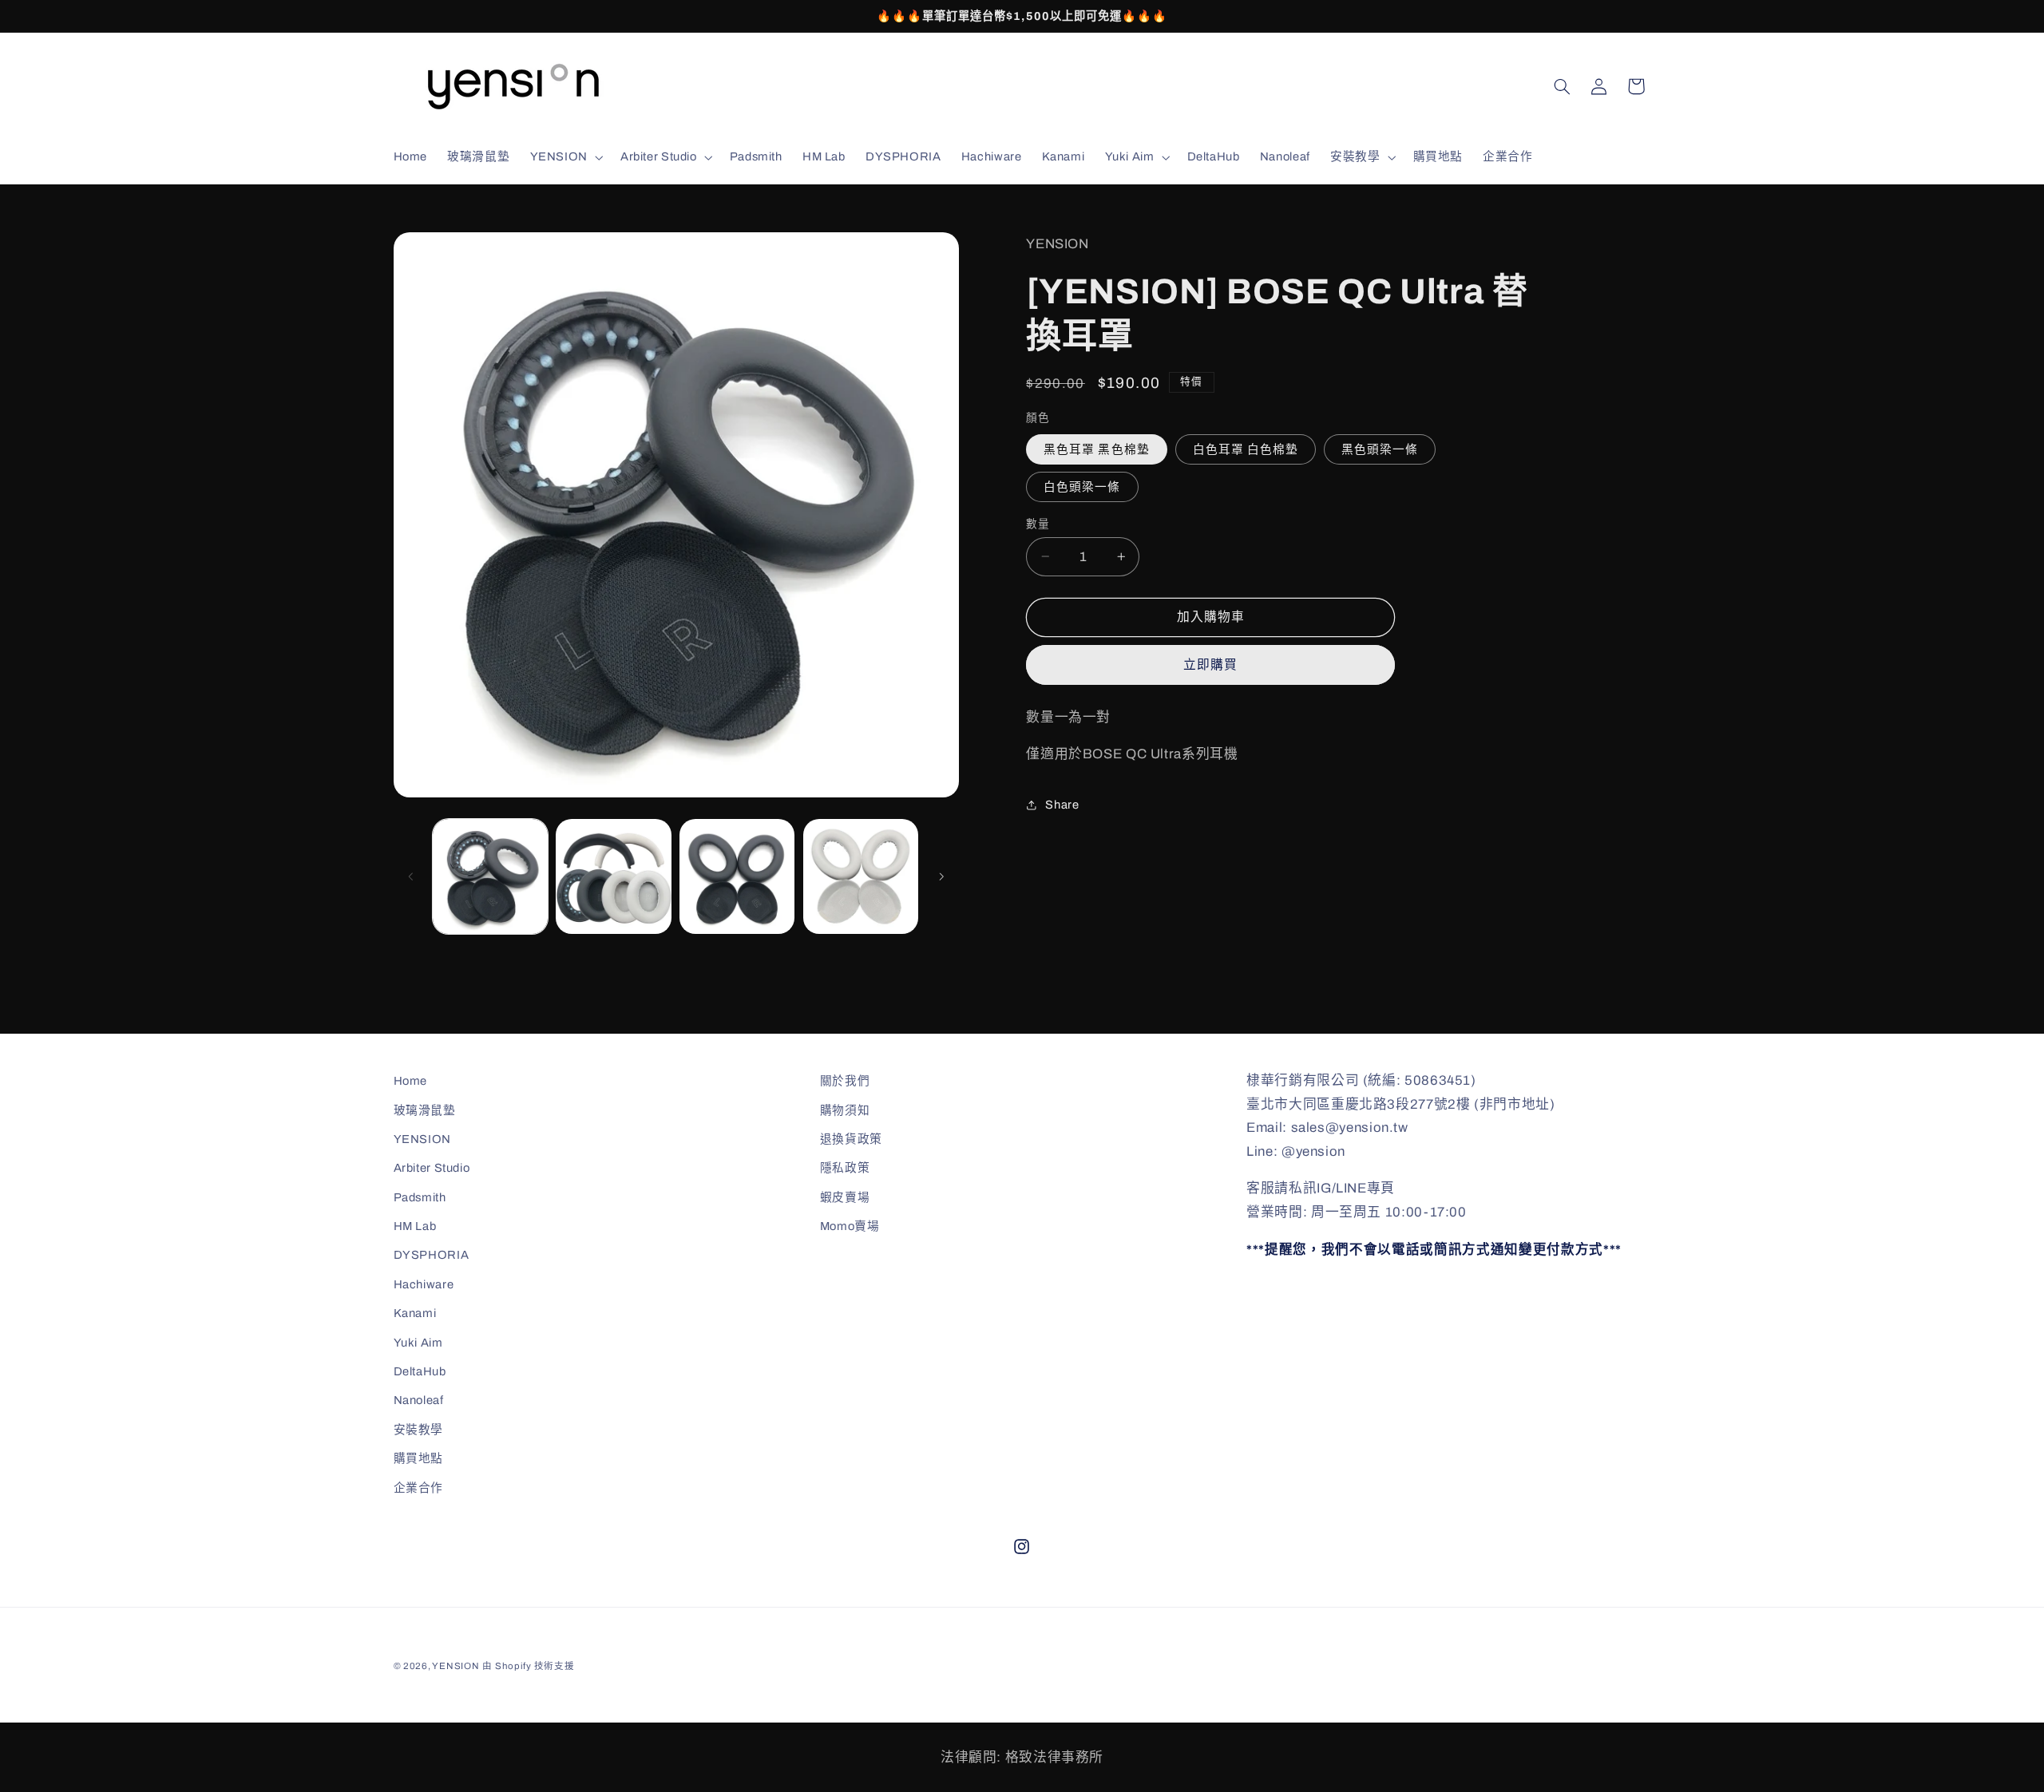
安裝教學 (419, 1430)
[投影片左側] (411, 876)
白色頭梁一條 (1082, 486)
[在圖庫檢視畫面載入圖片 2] (613, 876)
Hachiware (424, 1284)
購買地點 (419, 1458)
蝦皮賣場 (845, 1197)
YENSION (422, 1139)
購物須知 (845, 1110)
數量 (1038, 523)
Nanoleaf (419, 1400)
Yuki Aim (418, 1343)
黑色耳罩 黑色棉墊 (1096, 449)
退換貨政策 (851, 1139)
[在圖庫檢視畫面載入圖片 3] (737, 876)
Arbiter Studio (432, 1168)
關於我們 (845, 1081)
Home (411, 1081)
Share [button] (1062, 805)
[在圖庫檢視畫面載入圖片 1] (490, 876)
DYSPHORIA (432, 1255)
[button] (565, 157)
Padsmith (420, 1197)
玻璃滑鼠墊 (425, 1110)
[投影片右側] (941, 876)
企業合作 (419, 1488)
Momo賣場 (850, 1226)
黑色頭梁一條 (1380, 449)
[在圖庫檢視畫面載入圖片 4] (861, 876)
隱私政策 (845, 1168)
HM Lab (415, 1226)
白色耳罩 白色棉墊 (1246, 449)
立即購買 (1210, 665)
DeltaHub (420, 1371)
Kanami (415, 1313)
